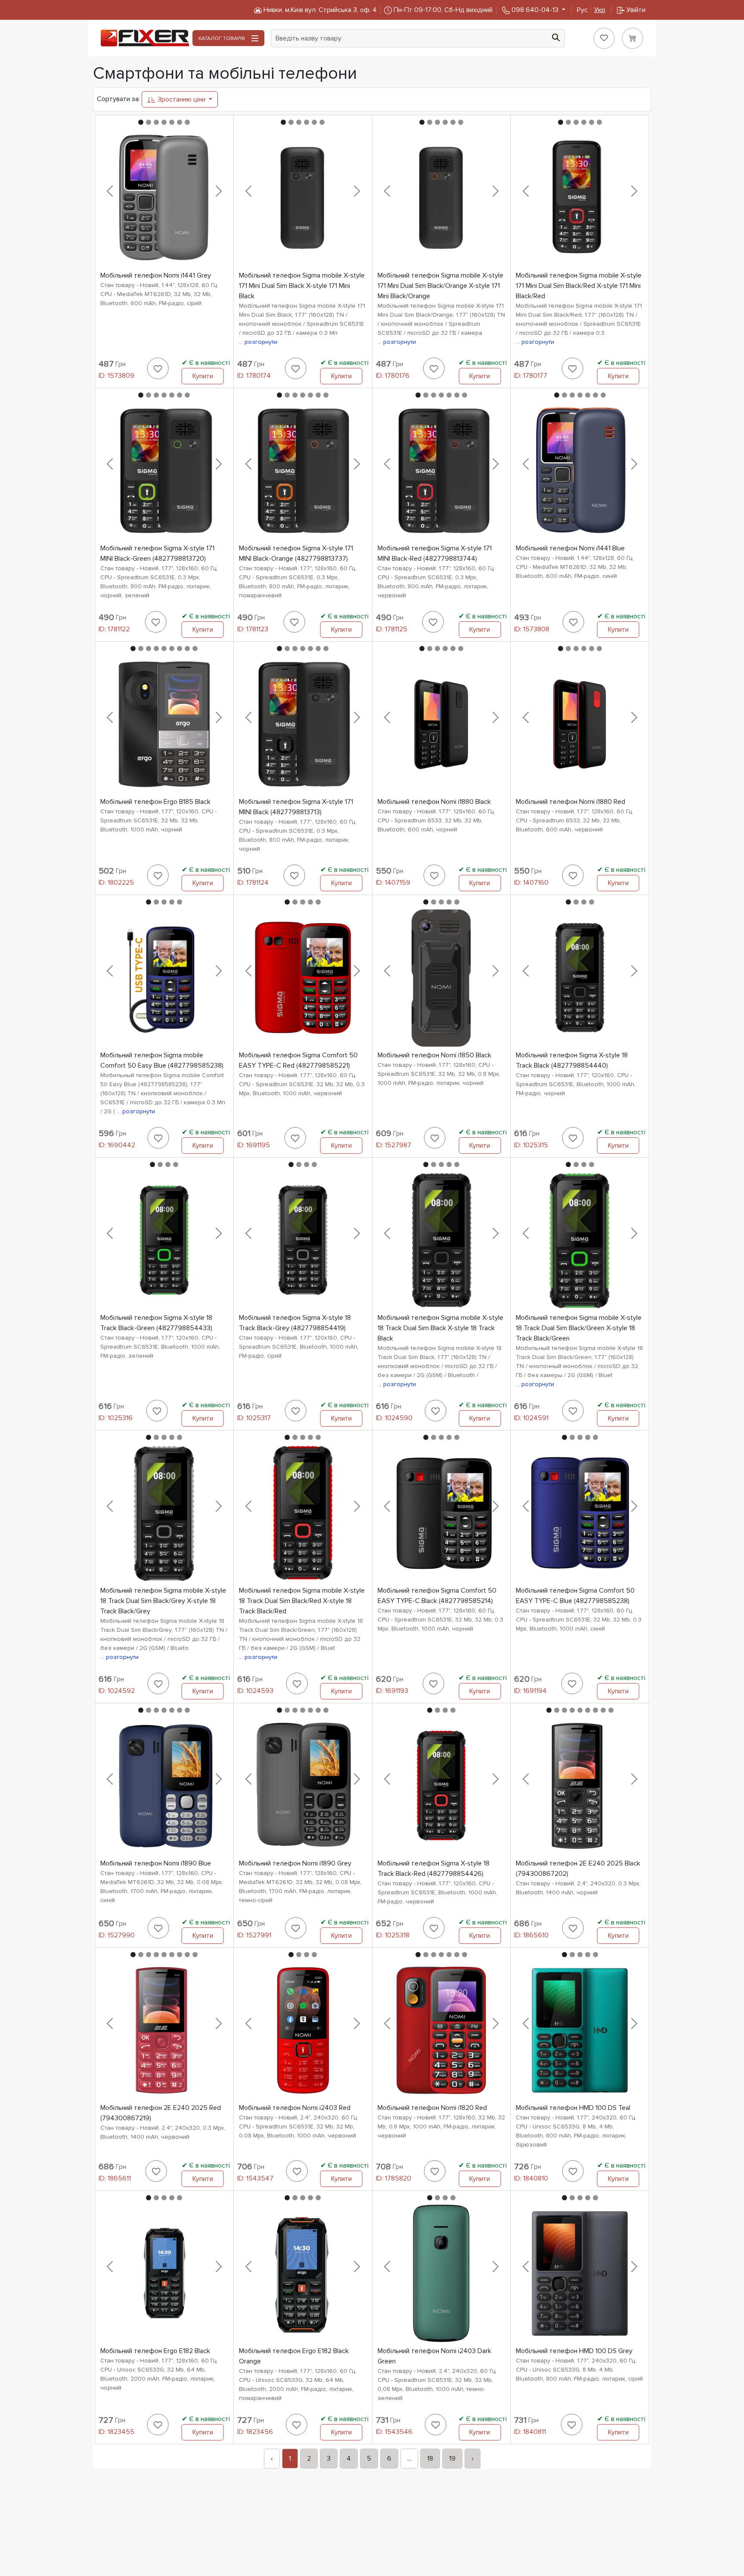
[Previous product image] (110, 191)
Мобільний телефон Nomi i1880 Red (570, 802)
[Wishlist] (604, 38)
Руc (591, 10)
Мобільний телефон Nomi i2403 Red (295, 2108)
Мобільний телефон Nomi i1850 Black (434, 1055)
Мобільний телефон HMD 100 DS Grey (574, 2351)
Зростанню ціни (181, 99)
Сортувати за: (118, 99)
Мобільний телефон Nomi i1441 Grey (156, 275)
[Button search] (556, 37)
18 (430, 2459)
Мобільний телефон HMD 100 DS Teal (573, 2108)
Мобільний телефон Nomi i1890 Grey (295, 1863)
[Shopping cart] (632, 38)
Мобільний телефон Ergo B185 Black (155, 802)
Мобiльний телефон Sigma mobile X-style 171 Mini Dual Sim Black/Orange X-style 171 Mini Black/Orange (440, 286)
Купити (203, 376)
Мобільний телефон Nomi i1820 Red (432, 2108)
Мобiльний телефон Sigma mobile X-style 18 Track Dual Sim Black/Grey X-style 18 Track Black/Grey (163, 1601)
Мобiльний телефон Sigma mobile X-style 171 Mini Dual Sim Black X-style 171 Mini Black (302, 286)
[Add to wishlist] (158, 368)
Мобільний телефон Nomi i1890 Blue (156, 1863)
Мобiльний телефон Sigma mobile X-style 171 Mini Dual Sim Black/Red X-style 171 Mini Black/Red (579, 286)
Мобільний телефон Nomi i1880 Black (434, 802)
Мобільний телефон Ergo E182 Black (155, 2351)
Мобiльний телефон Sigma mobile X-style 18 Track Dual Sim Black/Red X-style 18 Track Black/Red (302, 1601)
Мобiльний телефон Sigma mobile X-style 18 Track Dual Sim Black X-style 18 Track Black (440, 1328)
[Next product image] (219, 191)
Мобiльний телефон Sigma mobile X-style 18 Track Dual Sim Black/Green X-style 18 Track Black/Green (579, 1328)
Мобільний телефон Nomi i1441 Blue (570, 548)
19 (452, 2459)
